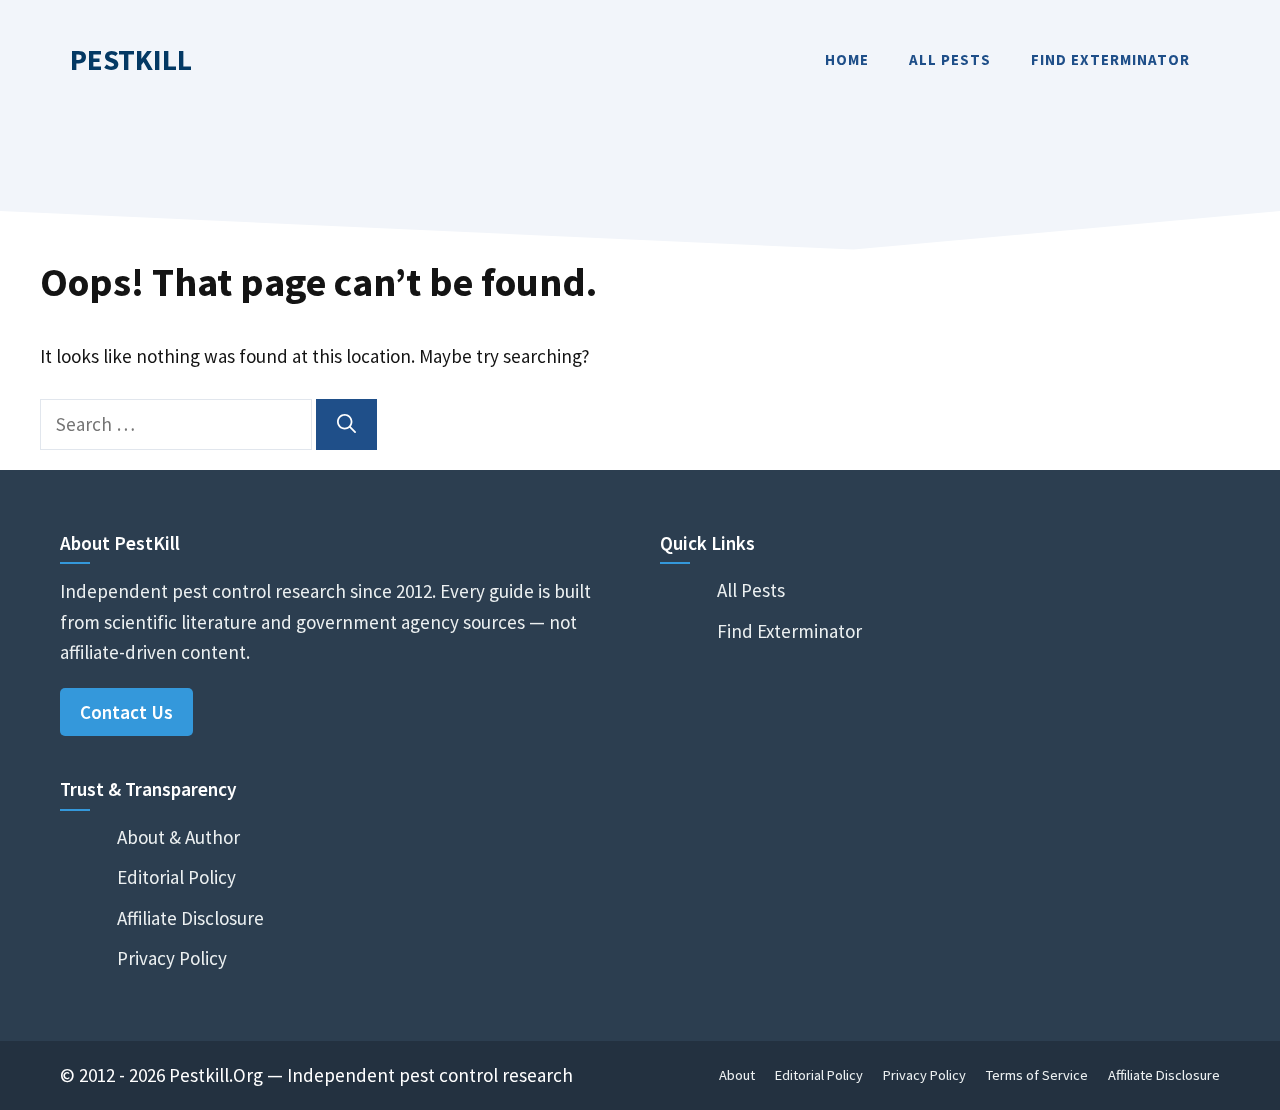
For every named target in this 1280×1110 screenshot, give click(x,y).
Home (847, 59)
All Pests (950, 59)
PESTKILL (131, 59)
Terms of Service (1037, 1075)
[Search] (346, 424)
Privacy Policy (172, 958)
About (737, 1075)
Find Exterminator (1110, 59)
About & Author (178, 837)
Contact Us (126, 712)
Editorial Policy (176, 877)
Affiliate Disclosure (190, 918)
